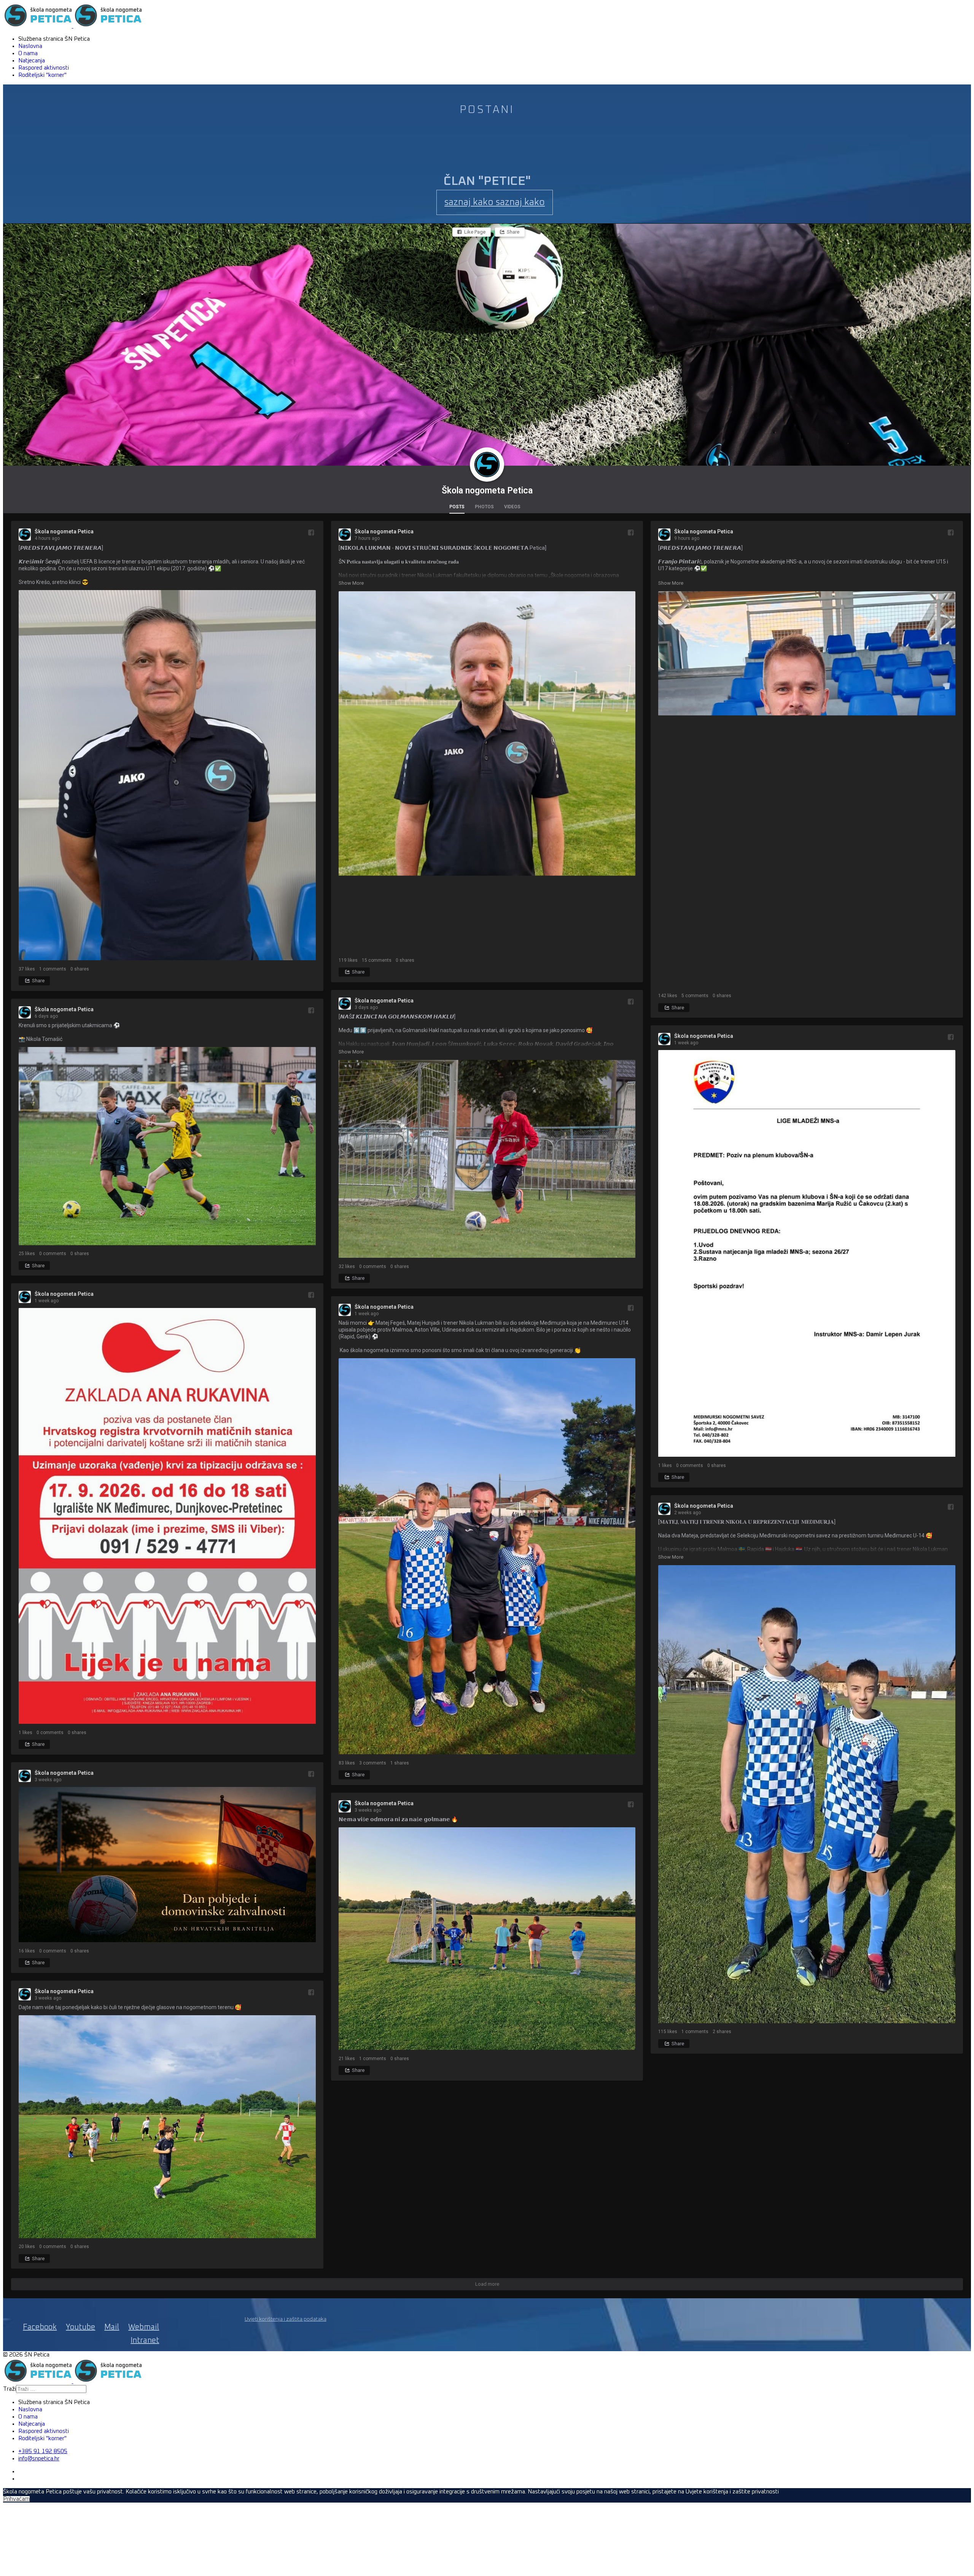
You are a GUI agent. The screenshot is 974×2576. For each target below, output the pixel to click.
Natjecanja (32, 61)
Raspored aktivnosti (44, 68)
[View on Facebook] (311, 532)
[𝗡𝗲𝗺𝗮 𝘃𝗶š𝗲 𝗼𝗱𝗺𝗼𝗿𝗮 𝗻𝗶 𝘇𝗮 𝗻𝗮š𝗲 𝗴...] (487, 1939)
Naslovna (30, 46)
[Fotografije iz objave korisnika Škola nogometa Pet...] (487, 1160)
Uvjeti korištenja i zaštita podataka (286, 2319)
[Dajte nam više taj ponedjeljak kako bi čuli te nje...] (167, 2127)
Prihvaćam (16, 2499)
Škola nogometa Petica (487, 491)
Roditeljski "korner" (42, 75)
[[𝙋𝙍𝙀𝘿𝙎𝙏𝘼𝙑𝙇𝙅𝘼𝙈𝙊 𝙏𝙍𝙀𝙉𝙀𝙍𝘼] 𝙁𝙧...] (807, 790)
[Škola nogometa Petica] (487, 465)
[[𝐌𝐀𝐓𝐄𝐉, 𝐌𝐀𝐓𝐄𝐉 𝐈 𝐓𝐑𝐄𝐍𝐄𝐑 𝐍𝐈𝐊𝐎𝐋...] (807, 1795)
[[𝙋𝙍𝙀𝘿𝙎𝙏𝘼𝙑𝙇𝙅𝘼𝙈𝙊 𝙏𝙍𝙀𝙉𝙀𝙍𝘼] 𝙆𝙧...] (167, 776)
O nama (28, 53)
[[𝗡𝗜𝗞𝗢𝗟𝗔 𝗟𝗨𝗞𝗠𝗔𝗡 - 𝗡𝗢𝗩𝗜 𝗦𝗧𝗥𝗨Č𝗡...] (487, 772)
